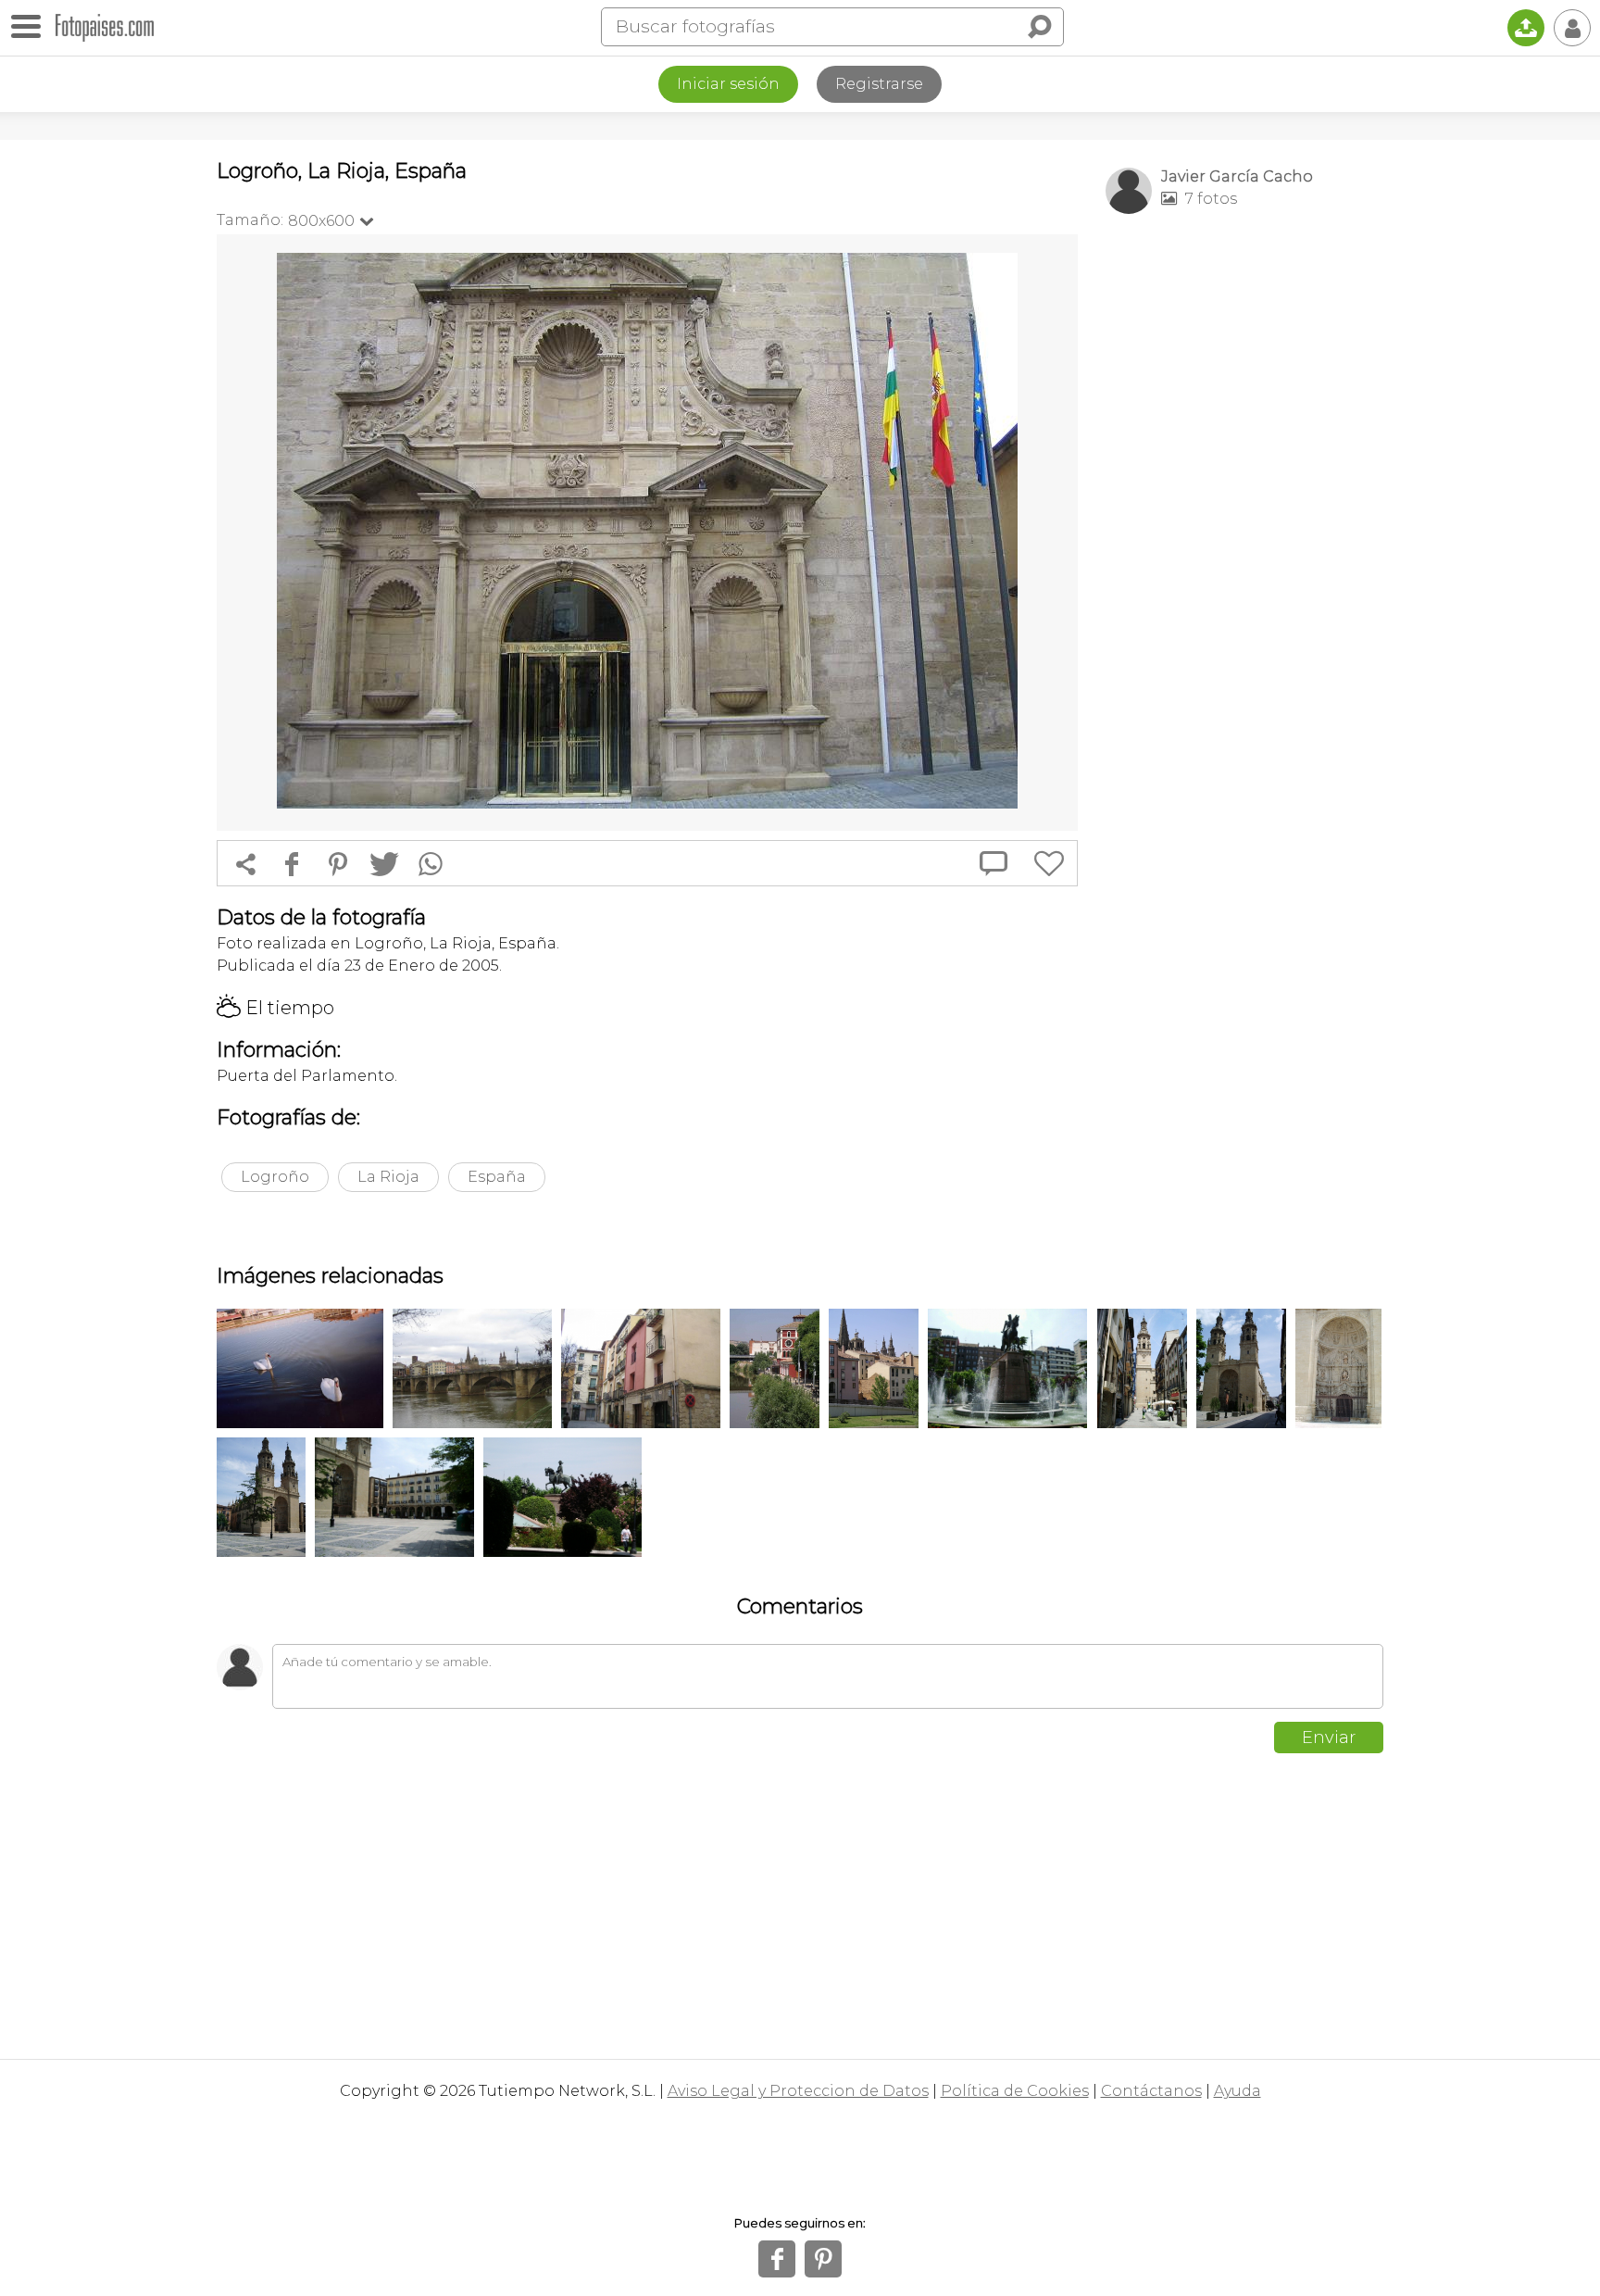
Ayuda (1237, 2091)
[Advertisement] (1244, 520)
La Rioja (388, 1177)
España (497, 1177)
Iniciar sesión (728, 84)
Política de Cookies (1015, 2091)
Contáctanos (1151, 2091)
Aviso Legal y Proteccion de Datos (798, 2091)
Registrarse (879, 84)
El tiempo (275, 1008)
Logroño (275, 1177)
